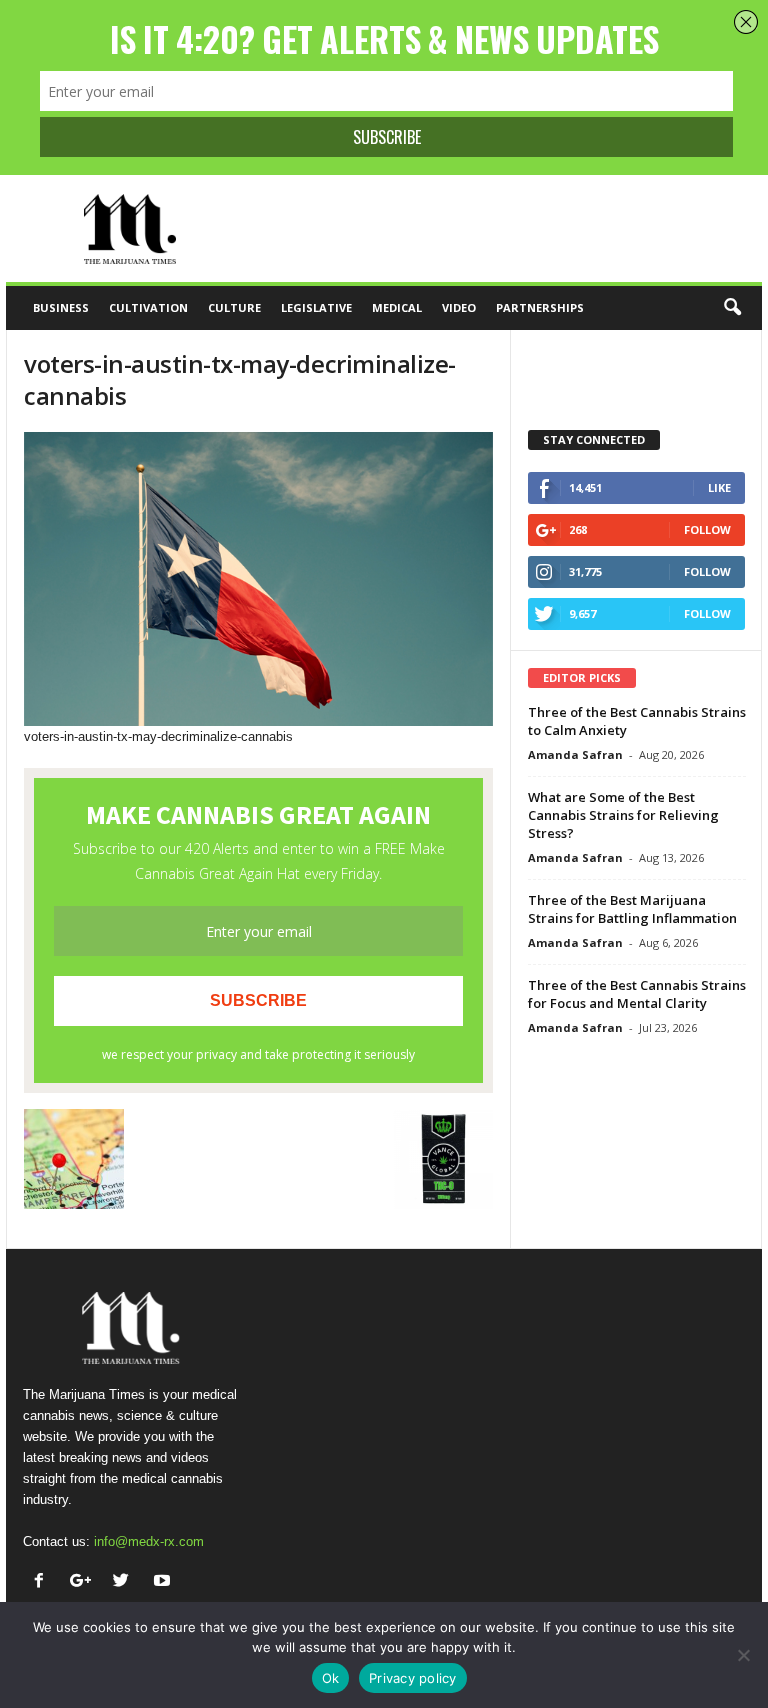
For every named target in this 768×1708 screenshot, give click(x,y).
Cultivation (148, 307)
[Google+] (84, 1582)
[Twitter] (125, 1582)
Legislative (316, 307)
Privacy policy (413, 1678)
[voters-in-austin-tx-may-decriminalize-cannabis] (258, 579)
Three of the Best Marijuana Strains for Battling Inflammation (632, 909)
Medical (397, 307)
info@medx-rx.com (149, 1541)
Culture (234, 307)
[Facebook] (43, 1582)
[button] (732, 308)
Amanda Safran (575, 754)
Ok (331, 1678)
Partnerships (540, 307)
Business (61, 307)
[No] (743, 1655)
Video (459, 307)
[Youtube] (164, 1582)
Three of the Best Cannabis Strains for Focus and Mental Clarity (637, 994)
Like (719, 487)
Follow (707, 529)
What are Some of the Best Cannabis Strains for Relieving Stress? (623, 815)
